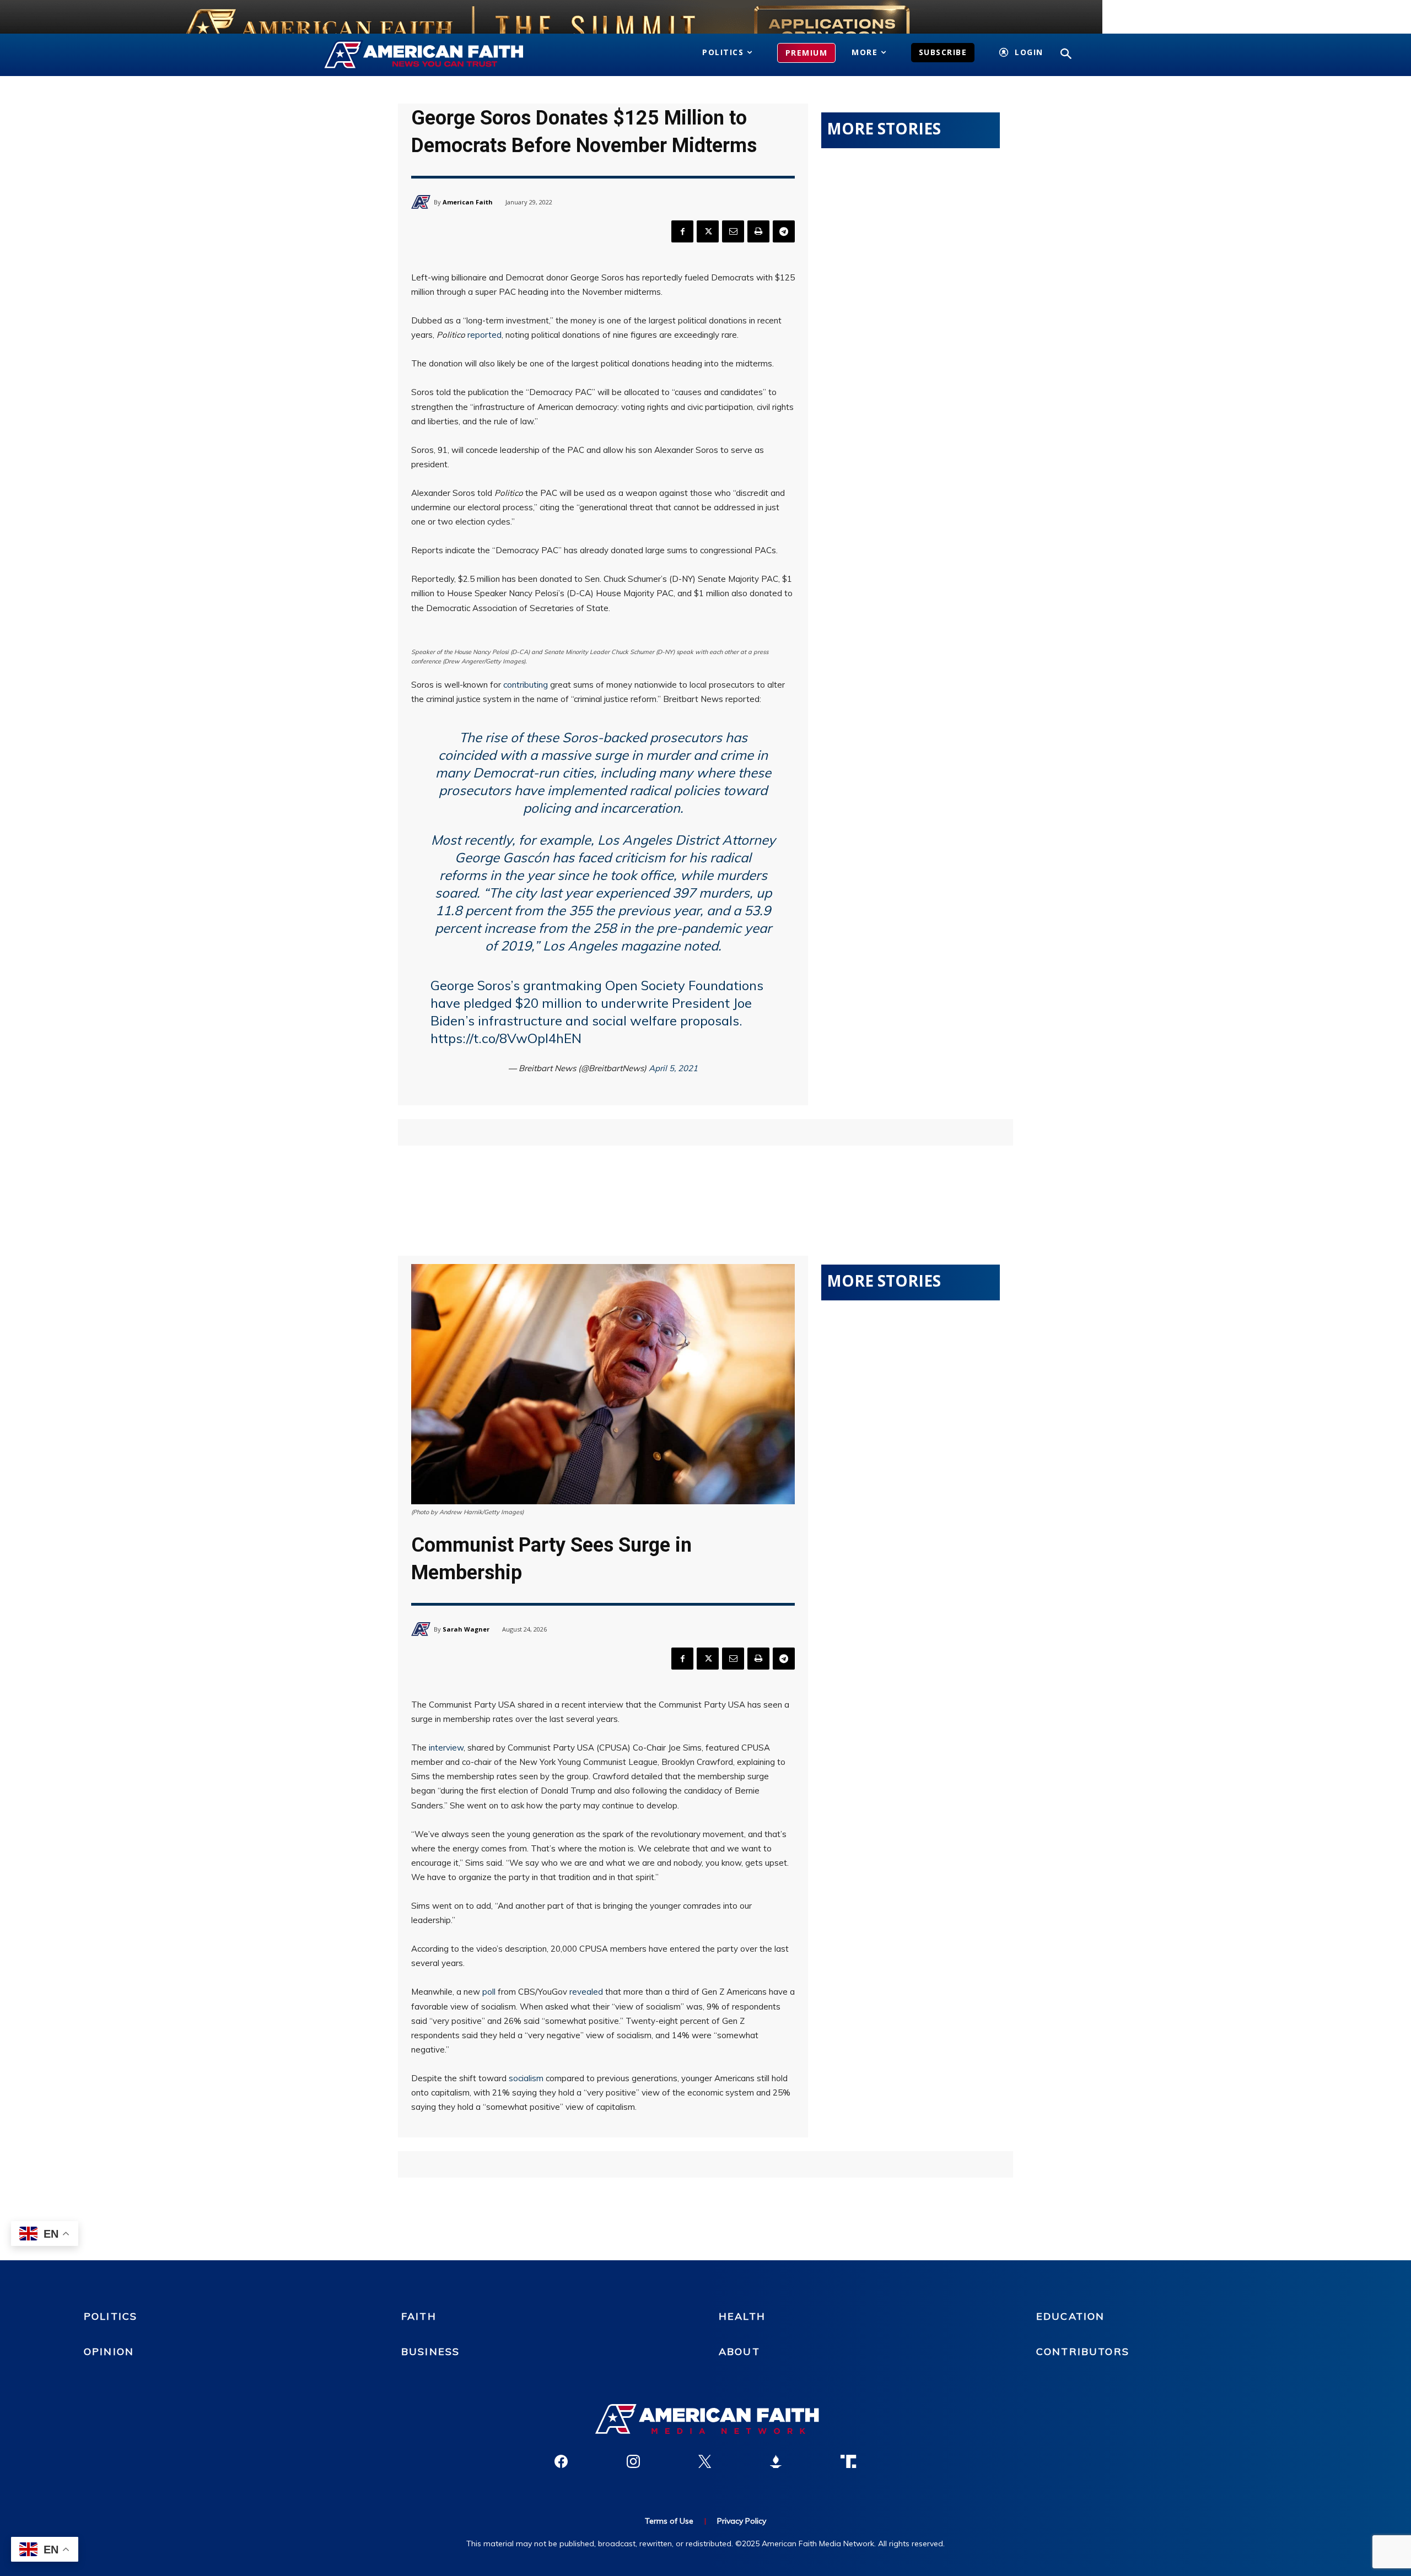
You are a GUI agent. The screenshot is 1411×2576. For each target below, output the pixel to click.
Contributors (1083, 2351)
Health (742, 2316)
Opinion (109, 2351)
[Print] (758, 231)
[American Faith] (422, 202)
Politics (111, 2316)
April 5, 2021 (673, 1068)
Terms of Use (669, 2521)
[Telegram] (784, 231)
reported (484, 335)
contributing (526, 685)
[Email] (733, 231)
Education (1070, 2316)
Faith (419, 2316)
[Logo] (440, 55)
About (739, 2351)
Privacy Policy (742, 2521)
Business (430, 2351)
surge (611, 755)
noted (701, 946)
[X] (708, 231)
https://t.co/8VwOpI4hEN (506, 1038)
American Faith (468, 202)
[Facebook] (682, 231)
